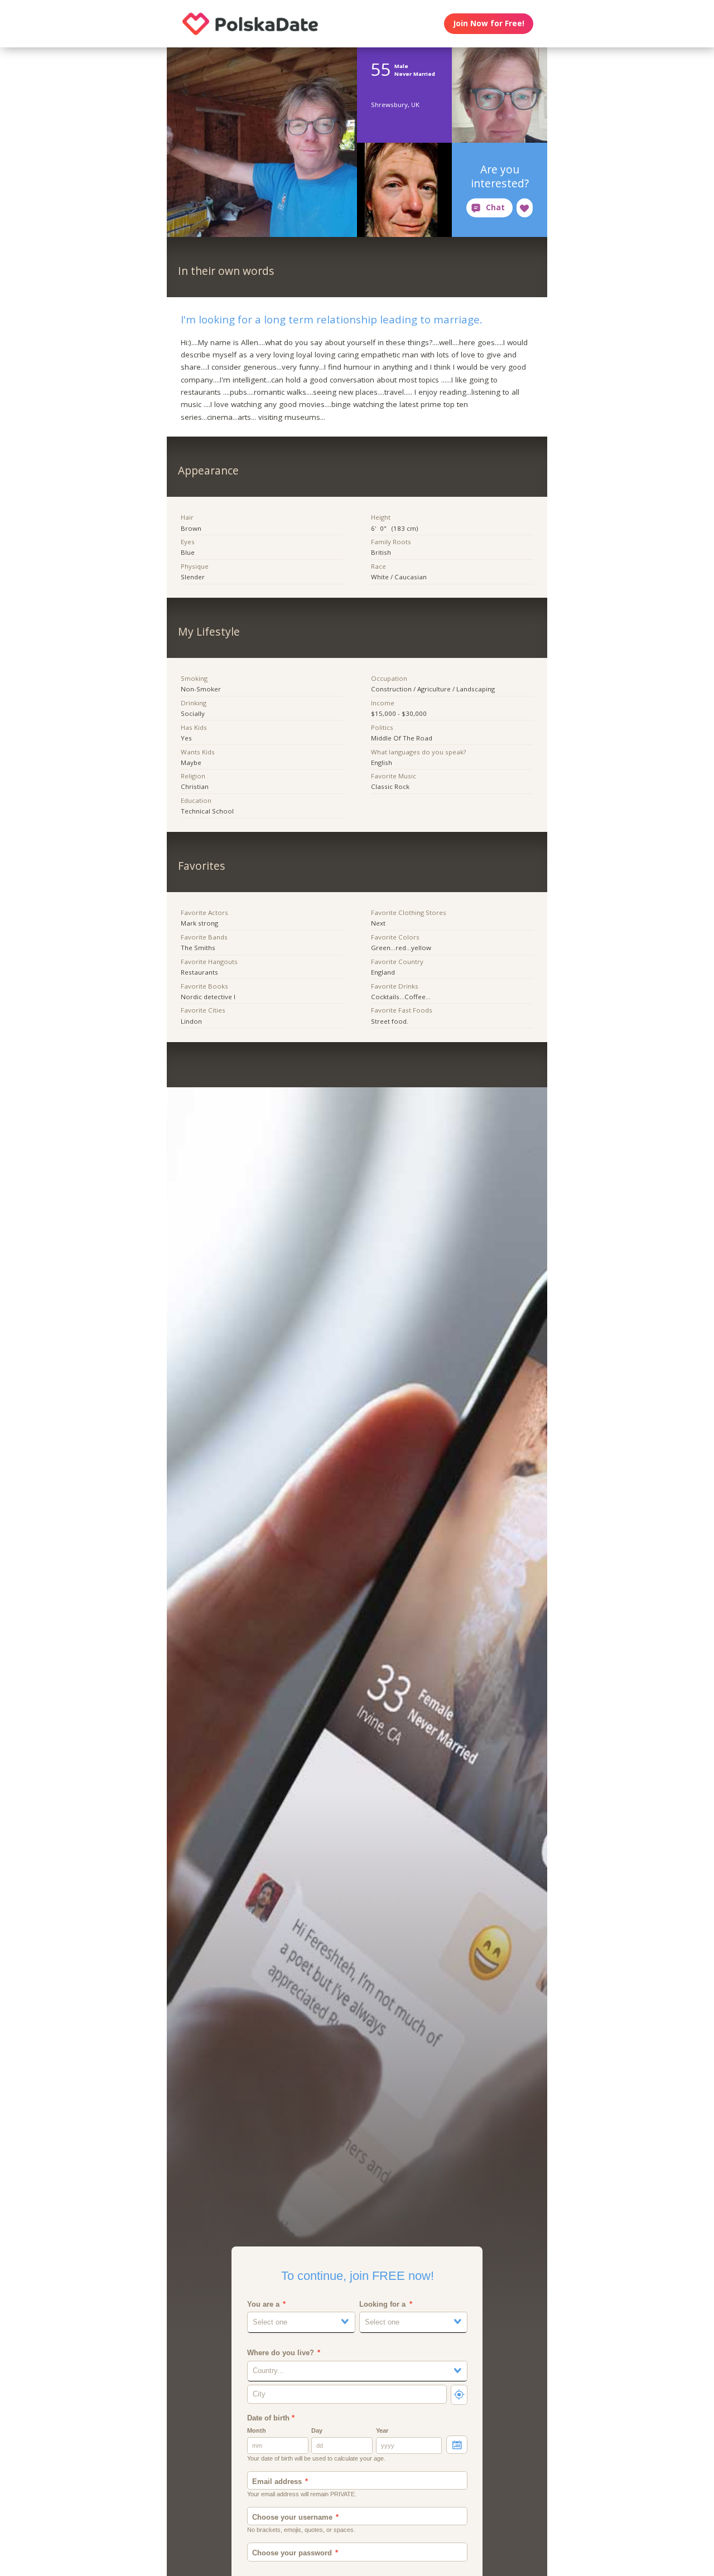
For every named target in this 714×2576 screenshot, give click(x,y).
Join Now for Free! (489, 23)
